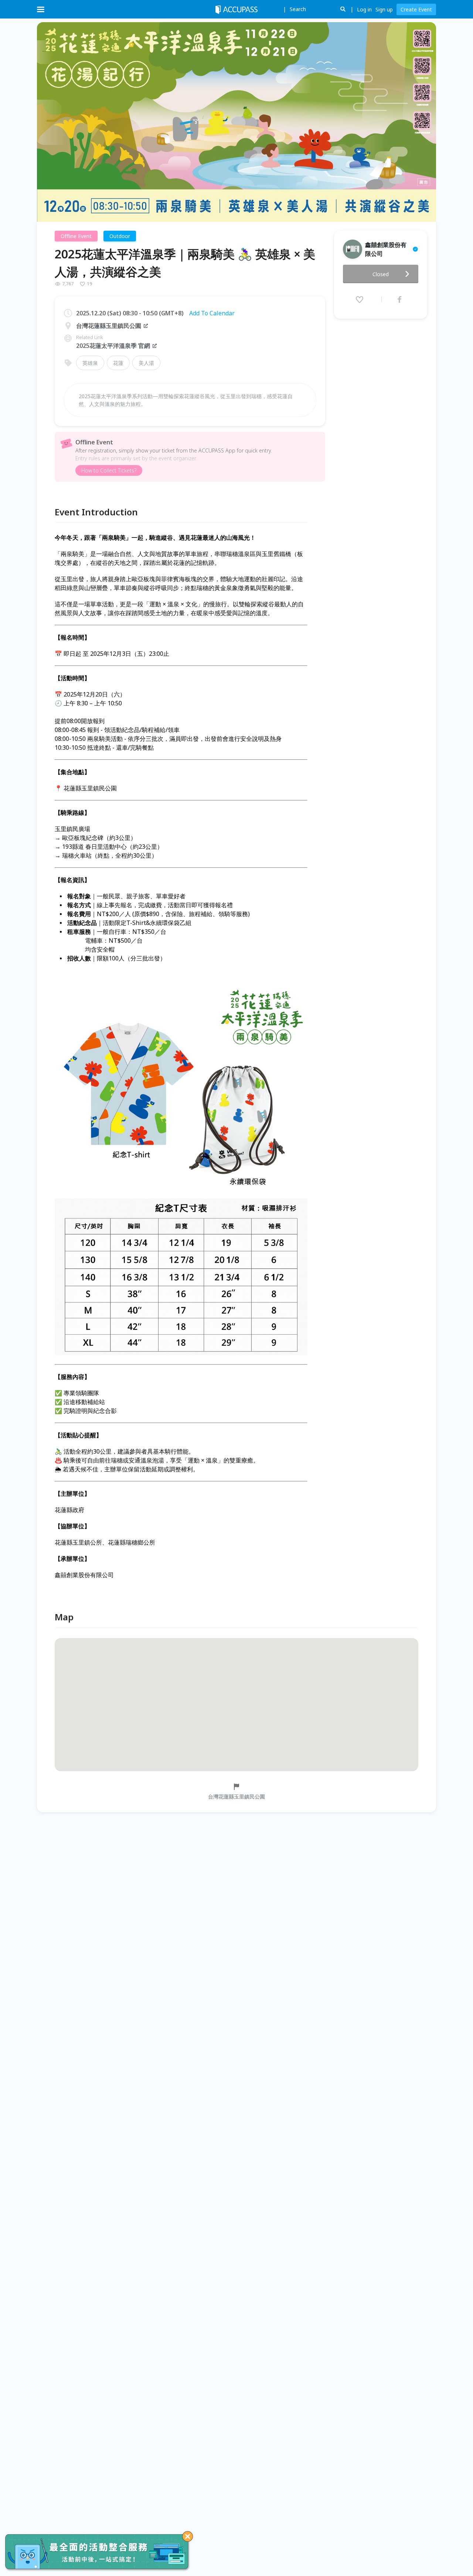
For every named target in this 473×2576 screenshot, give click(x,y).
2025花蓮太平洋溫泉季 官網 (113, 346)
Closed (381, 274)
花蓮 (118, 363)
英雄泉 (90, 363)
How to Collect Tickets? (109, 470)
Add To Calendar (212, 313)
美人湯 (146, 363)
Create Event (416, 9)
